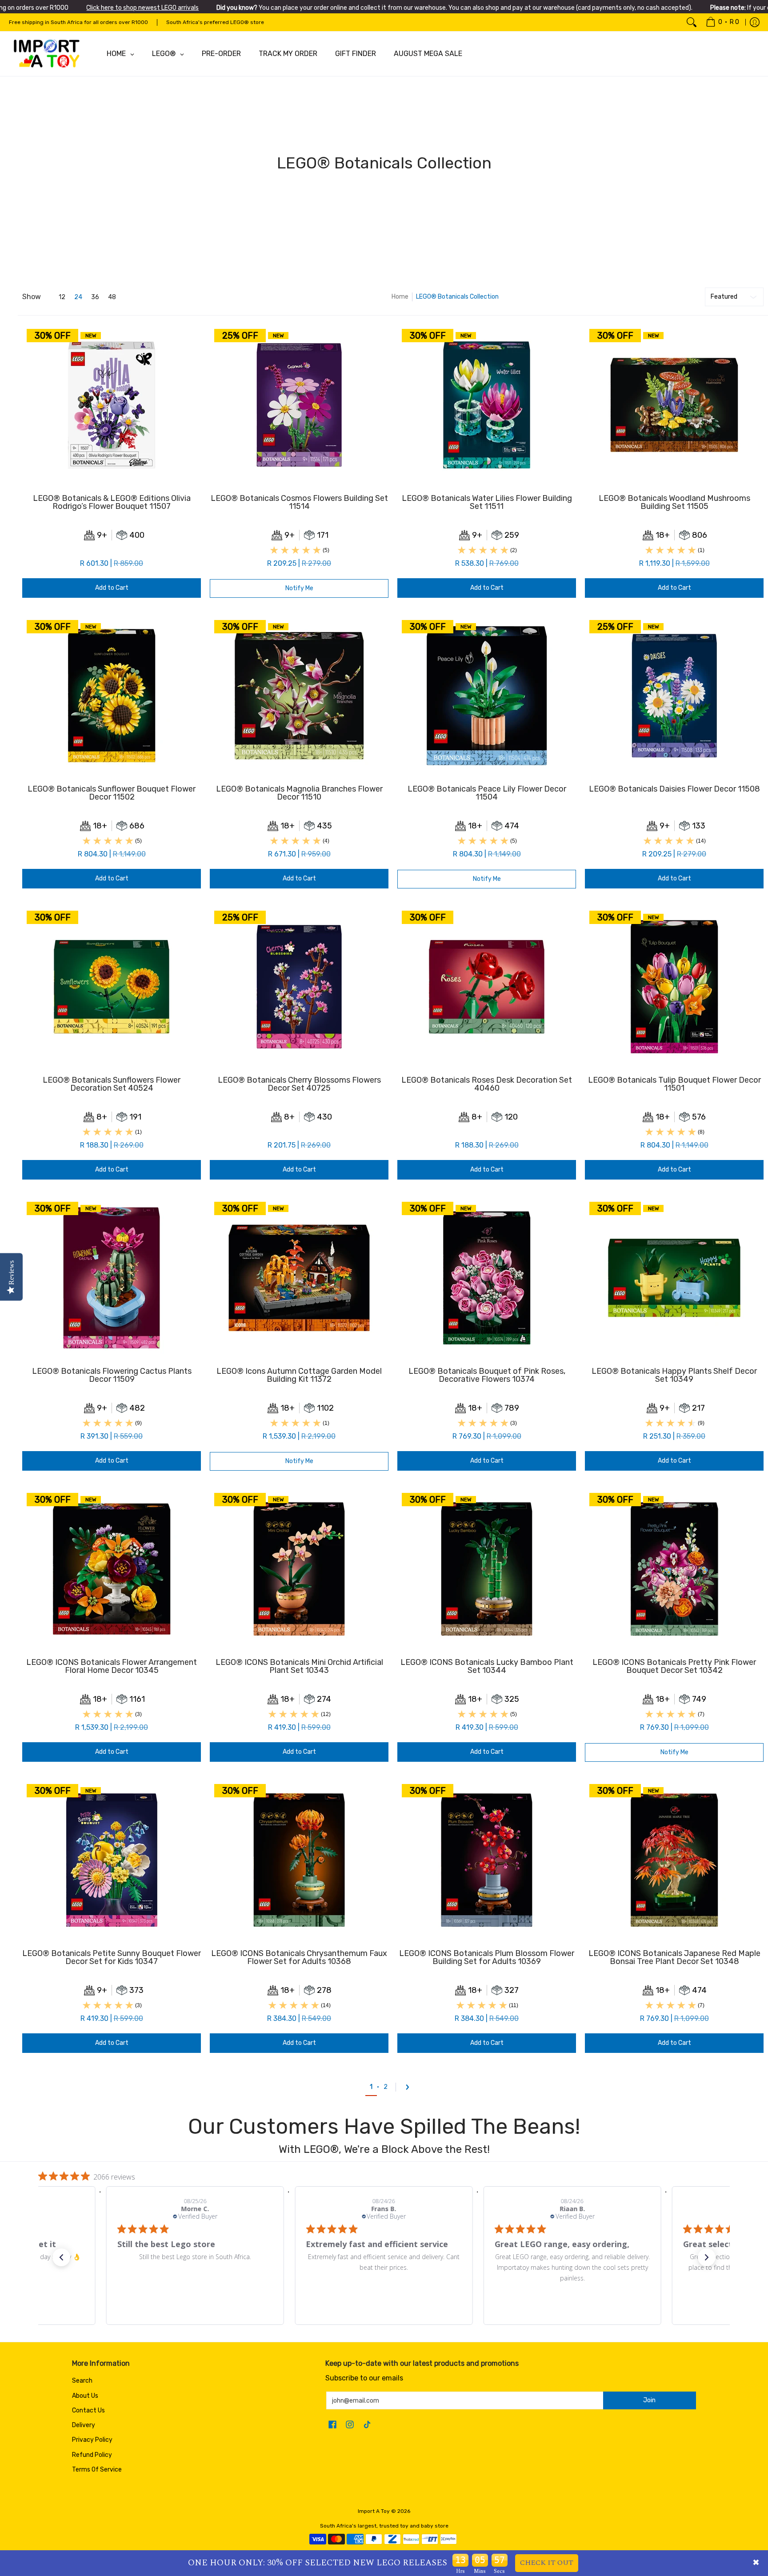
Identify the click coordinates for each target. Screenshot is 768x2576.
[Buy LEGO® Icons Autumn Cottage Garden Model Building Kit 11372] (299, 1278)
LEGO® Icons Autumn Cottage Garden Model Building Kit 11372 (299, 1375)
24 (78, 297)
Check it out (547, 2563)
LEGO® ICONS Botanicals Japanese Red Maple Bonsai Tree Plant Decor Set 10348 (674, 1957)
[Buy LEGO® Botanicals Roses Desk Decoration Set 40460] (487, 987)
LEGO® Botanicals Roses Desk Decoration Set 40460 (487, 1084)
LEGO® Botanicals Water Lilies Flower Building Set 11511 (487, 502)
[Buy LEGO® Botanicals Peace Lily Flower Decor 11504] (487, 696)
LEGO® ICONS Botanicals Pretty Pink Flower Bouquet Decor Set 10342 (674, 1666)
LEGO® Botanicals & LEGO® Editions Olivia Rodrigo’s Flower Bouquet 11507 (112, 502)
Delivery (84, 2425)
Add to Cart (112, 588)
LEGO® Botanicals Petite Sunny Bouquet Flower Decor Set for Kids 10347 (112, 1957)
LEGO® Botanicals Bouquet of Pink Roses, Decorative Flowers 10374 (487, 1375)
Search (82, 2381)
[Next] (410, 2087)
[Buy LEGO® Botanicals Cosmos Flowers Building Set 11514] (299, 405)
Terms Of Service (97, 2470)
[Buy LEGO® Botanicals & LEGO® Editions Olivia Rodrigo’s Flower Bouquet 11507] (112, 405)
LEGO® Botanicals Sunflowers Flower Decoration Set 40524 (112, 1084)
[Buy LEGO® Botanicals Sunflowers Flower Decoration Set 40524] (112, 987)
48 (112, 297)
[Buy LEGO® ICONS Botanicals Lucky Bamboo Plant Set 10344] (487, 1569)
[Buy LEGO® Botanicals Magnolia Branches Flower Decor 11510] (299, 696)
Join (649, 2400)
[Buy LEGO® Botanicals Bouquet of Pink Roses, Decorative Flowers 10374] (487, 1278)
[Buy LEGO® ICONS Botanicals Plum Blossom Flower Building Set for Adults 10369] (487, 1860)
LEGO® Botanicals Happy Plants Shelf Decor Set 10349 (674, 1375)
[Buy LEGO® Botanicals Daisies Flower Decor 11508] (674, 696)
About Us (85, 2396)
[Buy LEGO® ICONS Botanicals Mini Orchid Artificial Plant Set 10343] (299, 1569)
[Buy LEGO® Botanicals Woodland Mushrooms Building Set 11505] (674, 405)
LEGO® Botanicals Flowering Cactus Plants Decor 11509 (112, 1375)
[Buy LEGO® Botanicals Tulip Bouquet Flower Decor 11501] (674, 987)
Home (400, 297)
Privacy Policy (92, 2440)
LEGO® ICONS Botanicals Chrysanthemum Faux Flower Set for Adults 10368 (299, 1957)
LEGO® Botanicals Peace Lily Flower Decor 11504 (487, 793)
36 (95, 297)
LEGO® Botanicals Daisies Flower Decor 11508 (674, 789)
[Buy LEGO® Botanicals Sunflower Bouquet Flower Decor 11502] (112, 696)
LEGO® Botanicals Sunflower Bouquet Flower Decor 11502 (112, 793)
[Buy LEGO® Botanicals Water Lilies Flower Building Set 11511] (487, 405)
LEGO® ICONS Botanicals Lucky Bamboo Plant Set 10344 (487, 1666)
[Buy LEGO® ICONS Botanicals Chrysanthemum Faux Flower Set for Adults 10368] (299, 1860)
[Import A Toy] (47, 54)
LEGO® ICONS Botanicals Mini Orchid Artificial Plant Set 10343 (299, 1666)
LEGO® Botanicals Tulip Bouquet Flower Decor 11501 (674, 1084)
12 (62, 297)
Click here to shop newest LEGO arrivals (142, 8)
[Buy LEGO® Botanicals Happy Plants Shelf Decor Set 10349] (674, 1278)
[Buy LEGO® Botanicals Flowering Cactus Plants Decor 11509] (112, 1278)
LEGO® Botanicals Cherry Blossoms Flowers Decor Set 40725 (299, 1084)
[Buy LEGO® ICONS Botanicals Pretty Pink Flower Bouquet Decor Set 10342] (674, 1569)
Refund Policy (92, 2455)
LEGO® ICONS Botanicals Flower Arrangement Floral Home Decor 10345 (112, 1666)
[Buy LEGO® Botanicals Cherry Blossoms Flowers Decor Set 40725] (299, 987)
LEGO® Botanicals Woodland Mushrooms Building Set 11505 (674, 502)
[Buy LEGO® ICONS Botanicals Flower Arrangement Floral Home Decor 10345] (112, 1569)
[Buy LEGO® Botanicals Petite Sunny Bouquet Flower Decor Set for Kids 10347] (112, 1860)
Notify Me (299, 588)
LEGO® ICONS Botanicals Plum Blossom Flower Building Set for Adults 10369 (487, 1957)
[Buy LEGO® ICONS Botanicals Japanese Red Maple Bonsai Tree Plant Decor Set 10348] (674, 1860)
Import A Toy (374, 2511)
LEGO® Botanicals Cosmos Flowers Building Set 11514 (299, 502)
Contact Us (88, 2410)
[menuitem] (722, 22)
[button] (61, 2257)
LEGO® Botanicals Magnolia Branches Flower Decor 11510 (299, 793)
